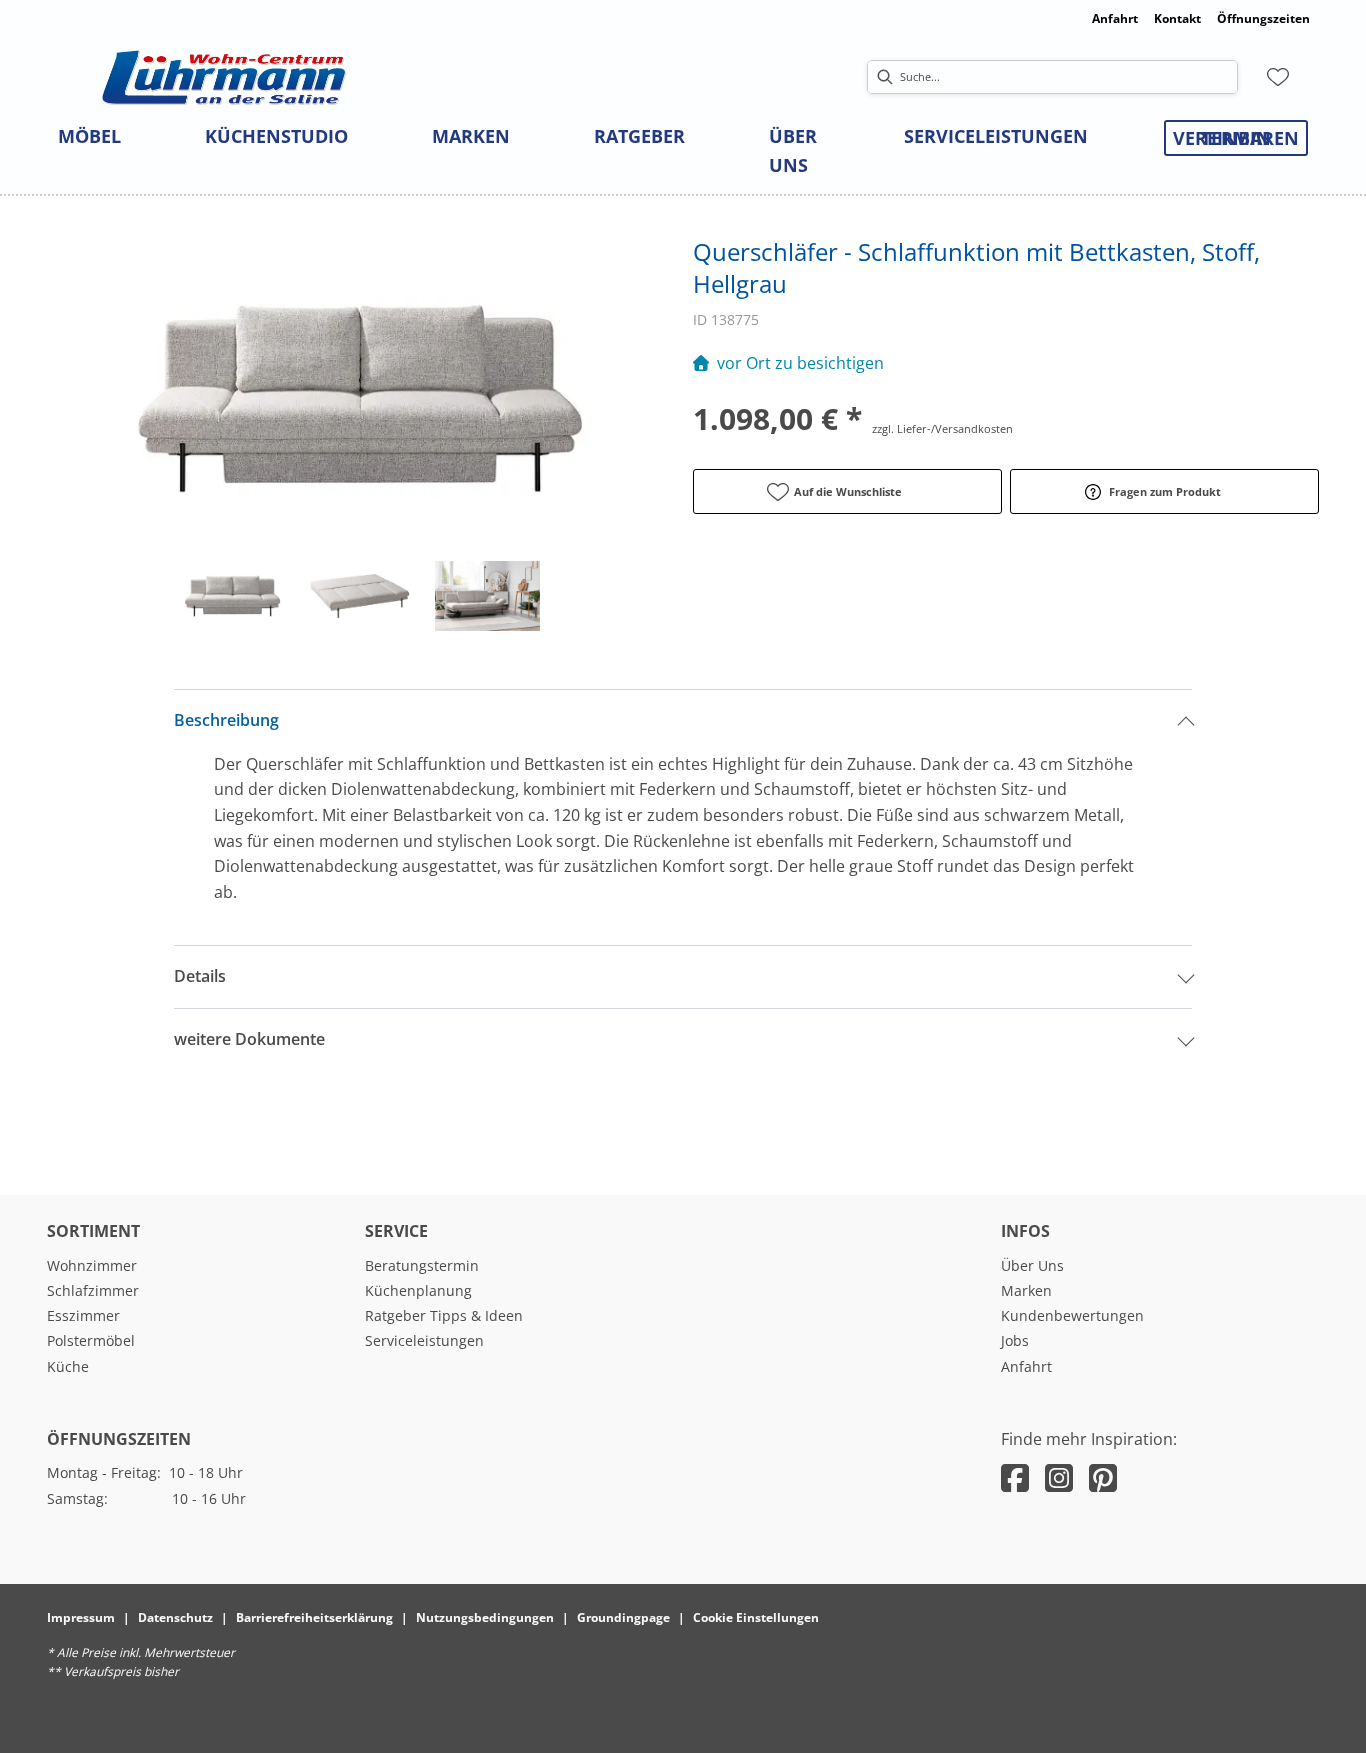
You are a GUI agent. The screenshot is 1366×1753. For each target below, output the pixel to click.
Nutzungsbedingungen (485, 1617)
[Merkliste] (1278, 77)
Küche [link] (68, 1366)
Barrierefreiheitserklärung (314, 1617)
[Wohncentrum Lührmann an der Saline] (224, 77)
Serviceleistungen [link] (424, 1340)
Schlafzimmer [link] (93, 1290)
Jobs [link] (1015, 1340)
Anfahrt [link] (1115, 18)
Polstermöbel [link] (91, 1340)
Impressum (81, 1617)
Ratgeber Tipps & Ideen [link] (444, 1315)
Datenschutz (175, 1617)
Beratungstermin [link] (422, 1265)
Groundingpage (623, 1617)
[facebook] (1015, 1477)
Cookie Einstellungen (756, 1617)
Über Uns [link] (1032, 1265)
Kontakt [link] (1177, 18)
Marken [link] (1026, 1290)
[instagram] (1059, 1477)
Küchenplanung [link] (418, 1290)
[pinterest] (1103, 1477)
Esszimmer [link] (83, 1315)
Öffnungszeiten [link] (1263, 18)
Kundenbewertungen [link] (1072, 1315)
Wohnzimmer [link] (92, 1265)
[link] (89, 136)
